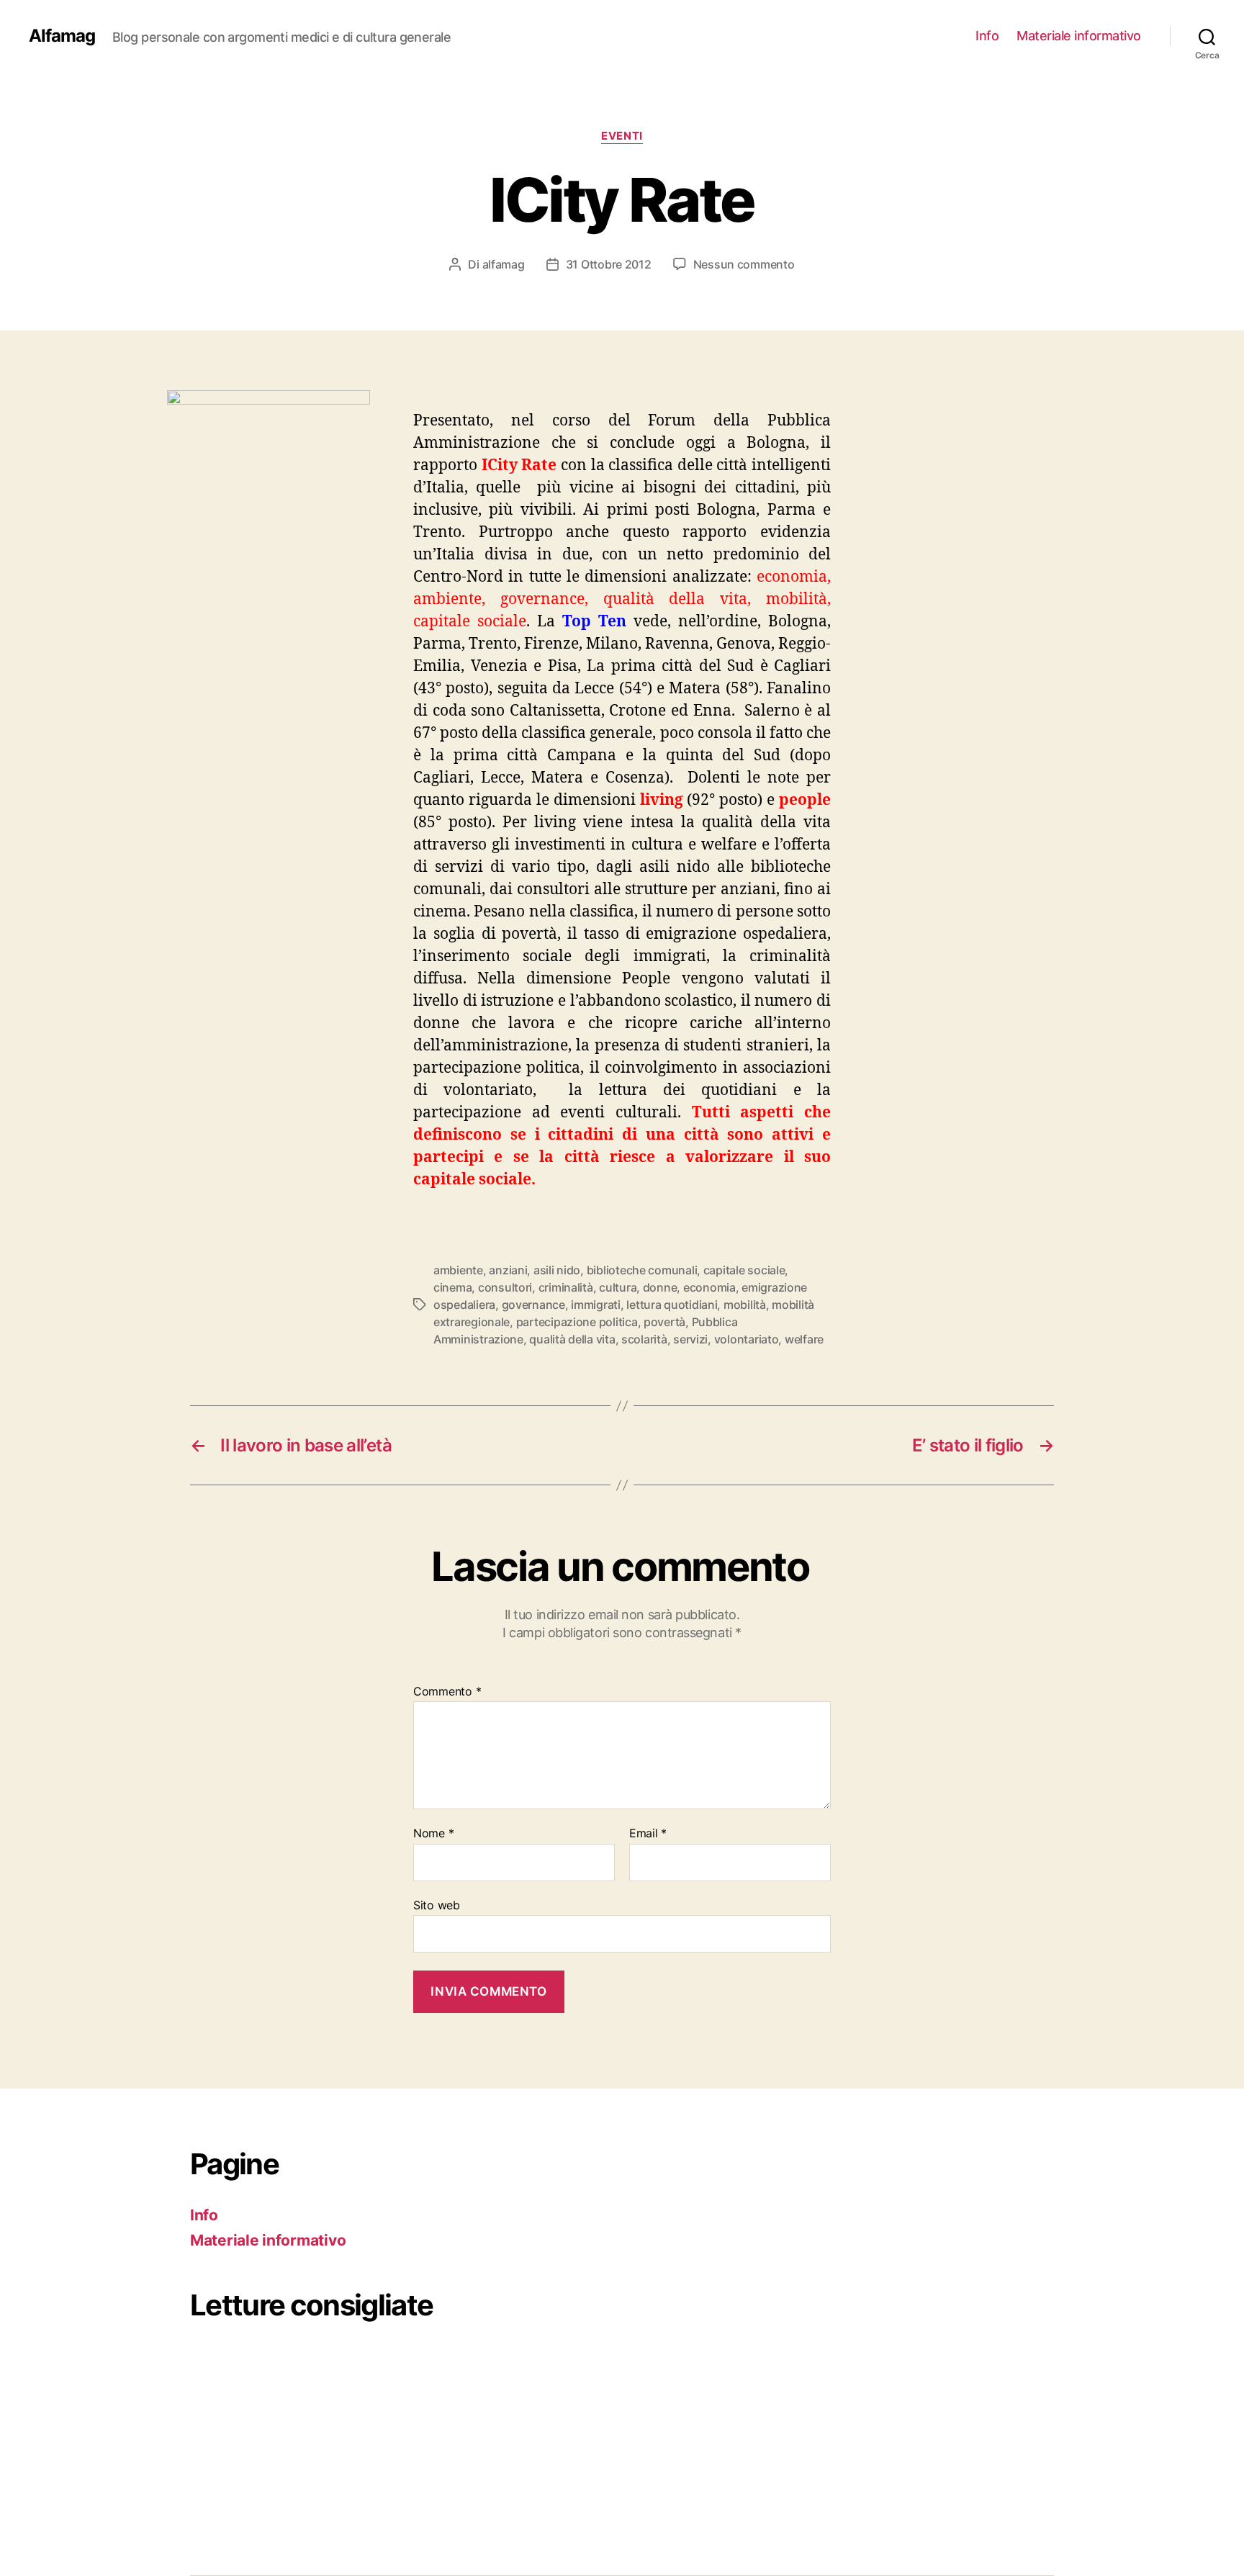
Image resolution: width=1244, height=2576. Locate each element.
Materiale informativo (1079, 36)
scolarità (644, 1339)
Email (648, 1834)
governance (533, 1305)
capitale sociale (744, 1270)
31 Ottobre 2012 (609, 264)
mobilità (745, 1305)
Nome (433, 1834)
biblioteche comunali (642, 1270)
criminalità (566, 1287)
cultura (618, 1287)
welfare (804, 1339)
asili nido (557, 1270)
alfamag (504, 264)
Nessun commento (744, 264)
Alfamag (62, 36)
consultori (505, 1287)
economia (709, 1287)
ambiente (458, 1270)
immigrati (596, 1305)
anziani (508, 1270)
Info (987, 36)
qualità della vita (572, 1339)
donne (660, 1287)
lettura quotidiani (672, 1305)
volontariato (747, 1339)
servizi (690, 1339)
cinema (452, 1287)
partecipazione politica (577, 1322)
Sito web (437, 1905)
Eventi (622, 136)
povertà (664, 1322)
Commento (447, 1692)
